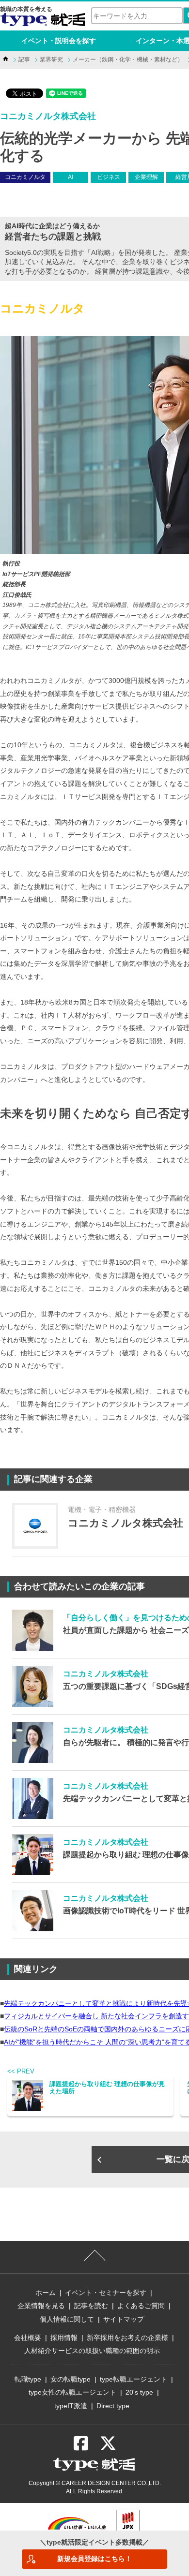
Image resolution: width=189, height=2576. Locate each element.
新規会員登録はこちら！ (94, 2559)
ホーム (46, 2293)
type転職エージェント (134, 2379)
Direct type (113, 2406)
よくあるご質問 (141, 2306)
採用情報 (64, 2338)
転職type (28, 2379)
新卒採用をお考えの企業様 (127, 2338)
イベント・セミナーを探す (106, 2293)
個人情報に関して (67, 2319)
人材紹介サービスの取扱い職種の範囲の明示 (92, 2351)
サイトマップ (124, 2319)
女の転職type (71, 2379)
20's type (139, 2392)
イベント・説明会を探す (59, 41)
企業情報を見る (41, 2306)
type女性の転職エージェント (72, 2392)
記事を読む (91, 2306)
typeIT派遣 (71, 2406)
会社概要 (28, 2338)
